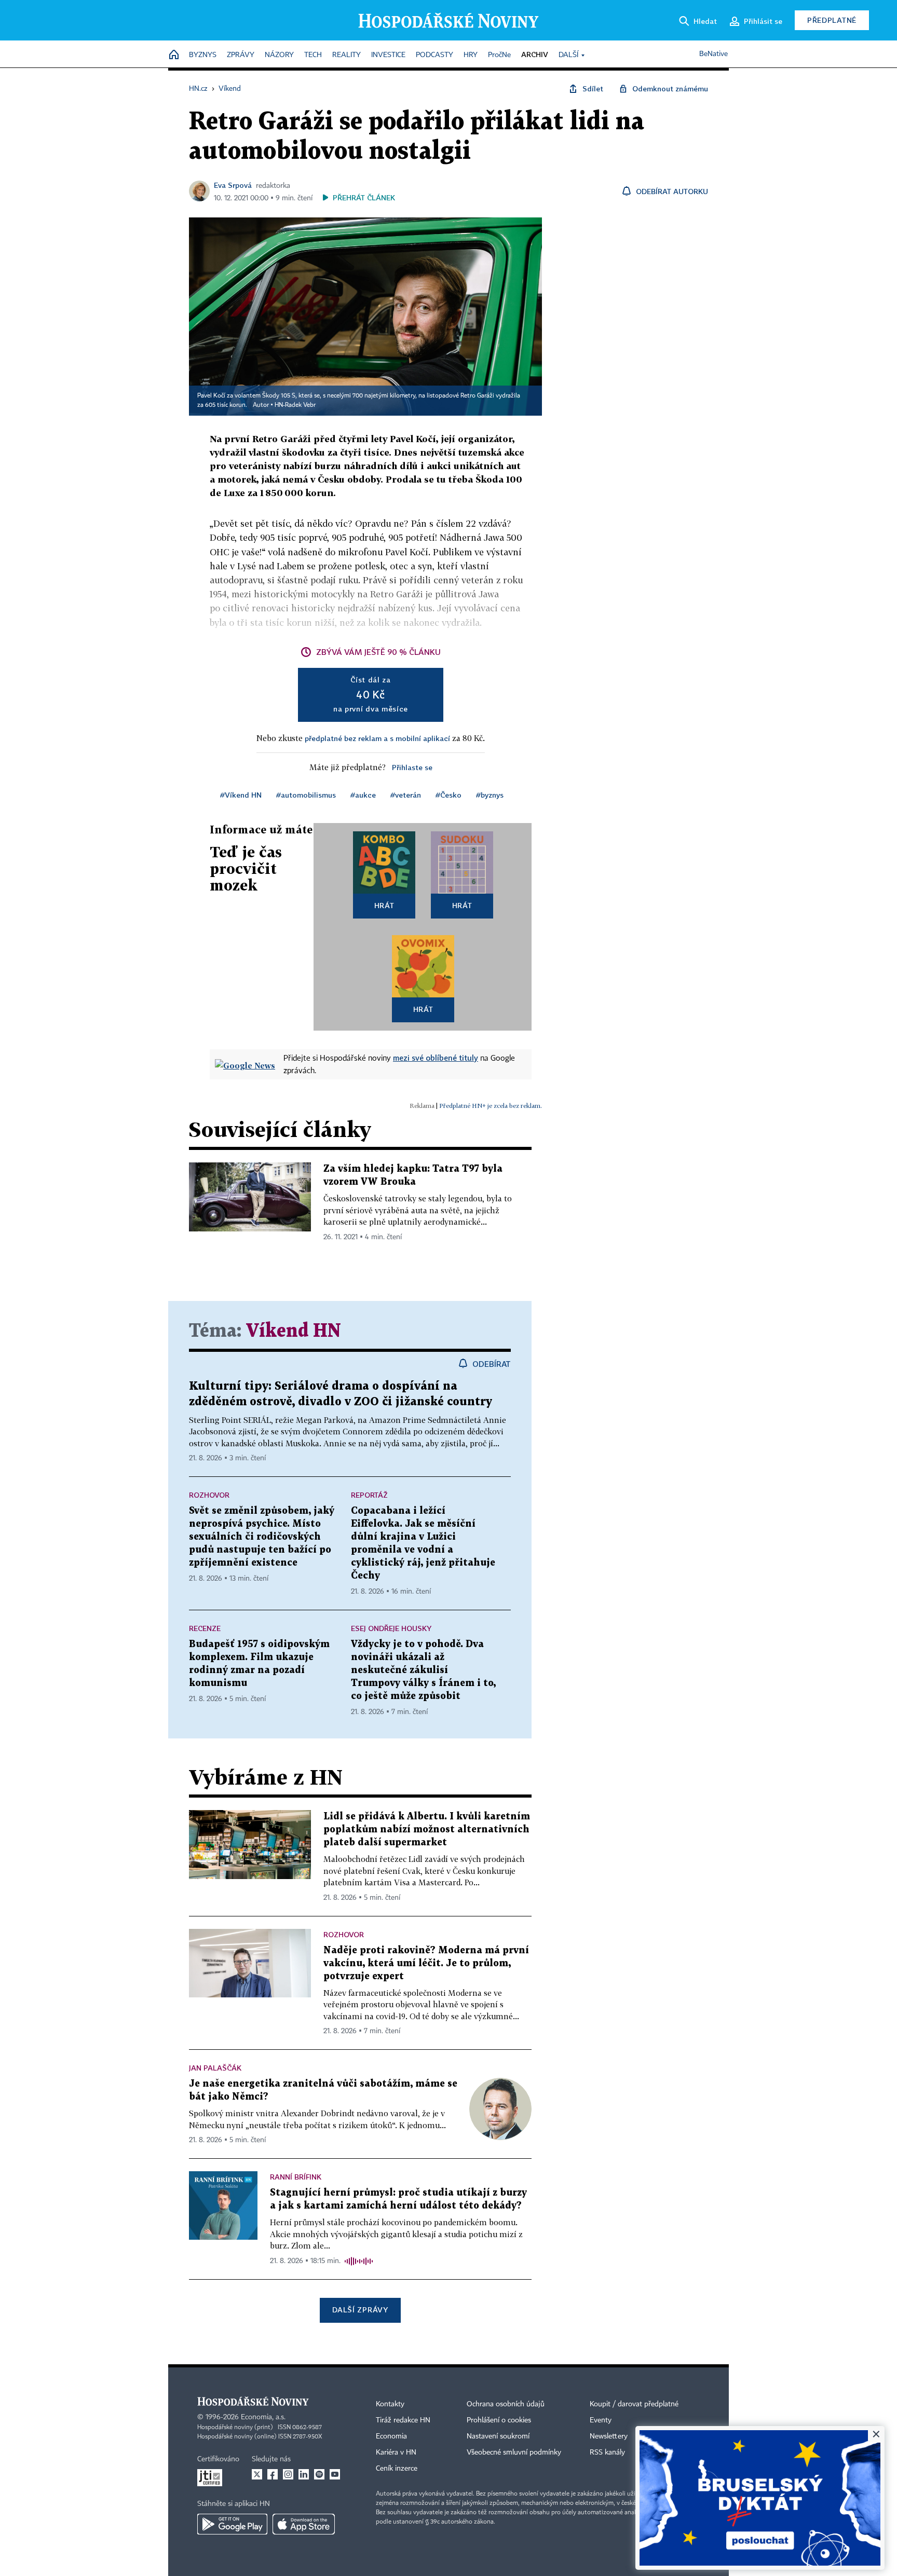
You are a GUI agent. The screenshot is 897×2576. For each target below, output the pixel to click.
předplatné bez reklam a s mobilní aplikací (377, 738)
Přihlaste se (412, 767)
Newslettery (609, 2436)
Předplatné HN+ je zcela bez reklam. (491, 1106)
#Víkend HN (241, 795)
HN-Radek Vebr (295, 405)
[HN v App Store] (304, 2524)
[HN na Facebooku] (273, 2474)
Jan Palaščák (215, 2068)
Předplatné (832, 20)
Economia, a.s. (263, 2417)
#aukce (363, 795)
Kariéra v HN (396, 2452)
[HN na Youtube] (335, 2474)
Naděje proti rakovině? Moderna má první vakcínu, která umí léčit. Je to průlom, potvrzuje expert (426, 1963)
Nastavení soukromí (498, 2436)
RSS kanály (607, 2452)
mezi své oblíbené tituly (436, 1058)
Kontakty (390, 2404)
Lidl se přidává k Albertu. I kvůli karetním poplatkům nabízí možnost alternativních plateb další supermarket (427, 1830)
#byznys (490, 795)
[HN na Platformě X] (257, 2474)
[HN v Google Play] (232, 2524)
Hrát (384, 905)
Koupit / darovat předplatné (634, 2404)
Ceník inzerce (397, 2469)
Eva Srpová (233, 185)
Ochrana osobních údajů (506, 2404)
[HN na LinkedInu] (304, 2474)
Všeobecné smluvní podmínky (514, 2452)
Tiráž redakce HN (403, 2420)
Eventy (601, 2420)
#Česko (448, 795)
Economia (391, 2436)
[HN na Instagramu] (288, 2474)
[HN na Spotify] (319, 2474)
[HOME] (174, 55)
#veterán (406, 795)
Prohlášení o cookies (499, 2420)
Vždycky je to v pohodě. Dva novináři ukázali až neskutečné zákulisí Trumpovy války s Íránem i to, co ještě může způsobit (423, 1670)
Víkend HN (294, 1331)
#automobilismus (306, 795)
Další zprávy (360, 2310)
